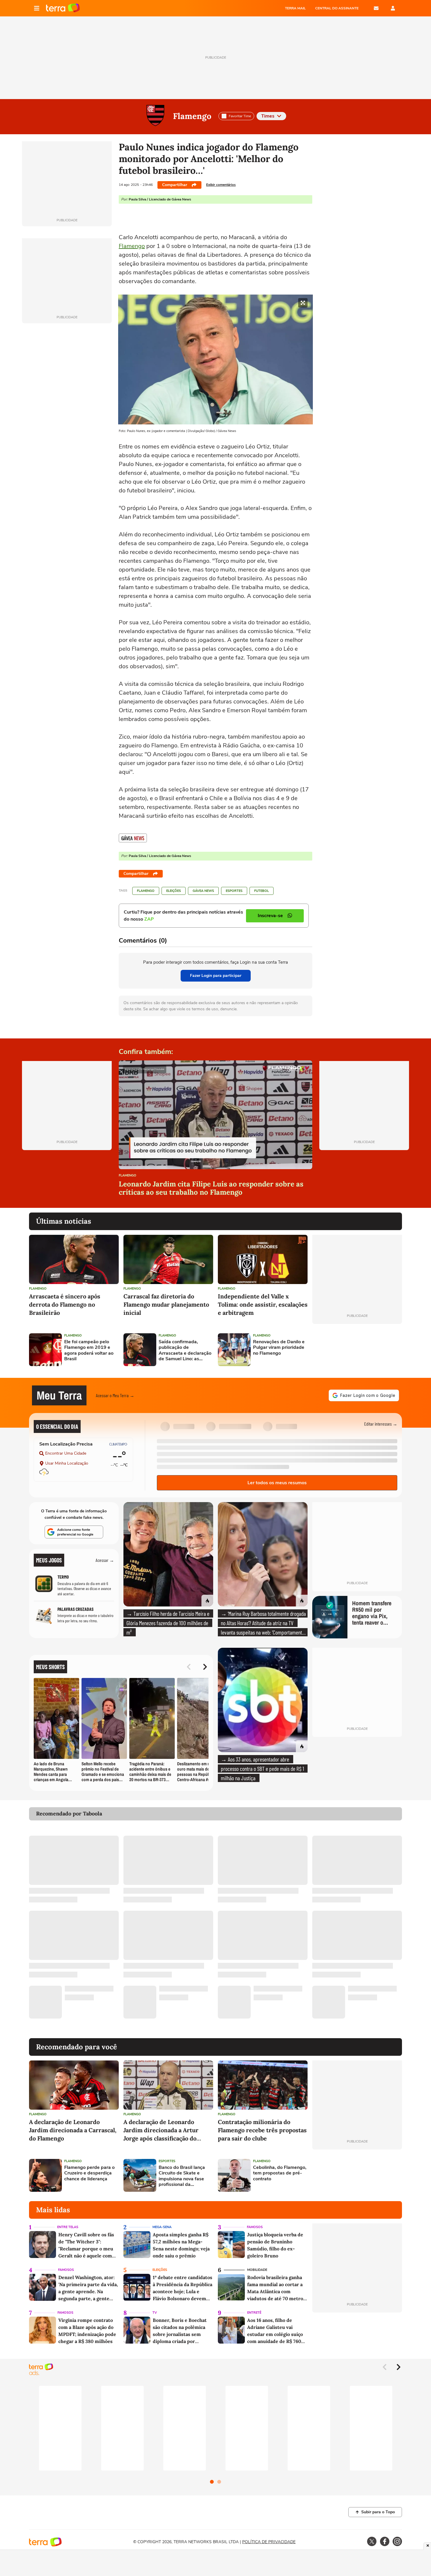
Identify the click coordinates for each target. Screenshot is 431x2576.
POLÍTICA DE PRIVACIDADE (269, 2542)
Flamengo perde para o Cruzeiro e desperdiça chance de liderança (89, 2173)
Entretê (254, 2313)
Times (268, 116)
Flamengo (192, 116)
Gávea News (203, 891)
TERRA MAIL (295, 8)
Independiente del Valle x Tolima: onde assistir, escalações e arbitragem (263, 1304)
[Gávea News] (133, 838)
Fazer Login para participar (216, 976)
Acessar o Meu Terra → (115, 1395)
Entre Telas (68, 2227)
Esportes (234, 891)
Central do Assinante (337, 8)
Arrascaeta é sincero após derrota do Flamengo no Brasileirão (65, 1304)
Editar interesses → (381, 1424)
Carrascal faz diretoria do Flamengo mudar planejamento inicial (166, 1304)
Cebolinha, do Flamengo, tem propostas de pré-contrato (280, 2173)
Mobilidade (257, 2270)
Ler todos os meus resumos (277, 1483)
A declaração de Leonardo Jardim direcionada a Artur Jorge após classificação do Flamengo (161, 2130)
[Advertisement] (357, 1350)
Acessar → (105, 1560)
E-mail (376, 8)
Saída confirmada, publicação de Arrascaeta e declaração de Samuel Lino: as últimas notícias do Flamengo (185, 1350)
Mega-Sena (162, 2227)
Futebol (262, 891)
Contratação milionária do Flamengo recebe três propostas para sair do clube (262, 2130)
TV (155, 2313)
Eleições (174, 891)
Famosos (255, 2227)
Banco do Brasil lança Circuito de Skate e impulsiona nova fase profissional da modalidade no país (182, 2176)
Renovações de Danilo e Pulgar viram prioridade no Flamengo (279, 1348)
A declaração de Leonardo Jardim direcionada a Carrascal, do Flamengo (73, 2130)
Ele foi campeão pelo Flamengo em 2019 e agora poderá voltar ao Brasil (89, 1350)
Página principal (63, 8)
